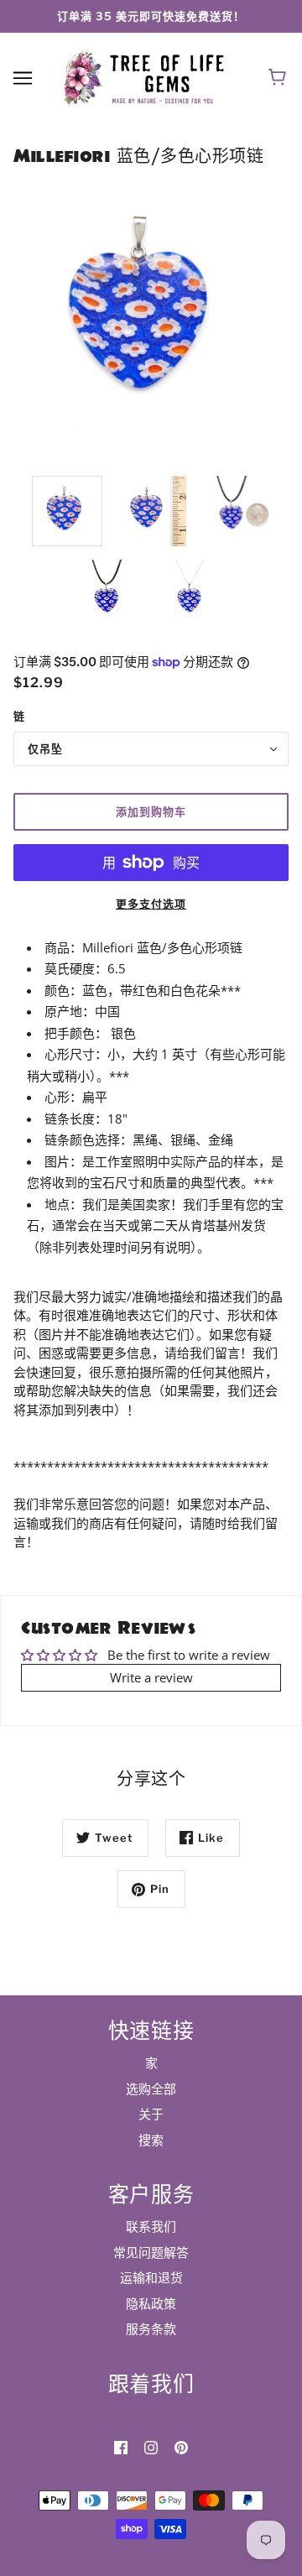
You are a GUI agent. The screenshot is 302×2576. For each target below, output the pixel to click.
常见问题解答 (151, 2252)
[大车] (280, 78)
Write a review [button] (151, 1677)
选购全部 (151, 2088)
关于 (151, 2114)
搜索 (151, 2140)
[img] (121, 2446)
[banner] (148, 76)
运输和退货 (151, 2277)
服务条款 (151, 2328)
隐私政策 (151, 2303)
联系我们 (151, 2226)
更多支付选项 (151, 904)
